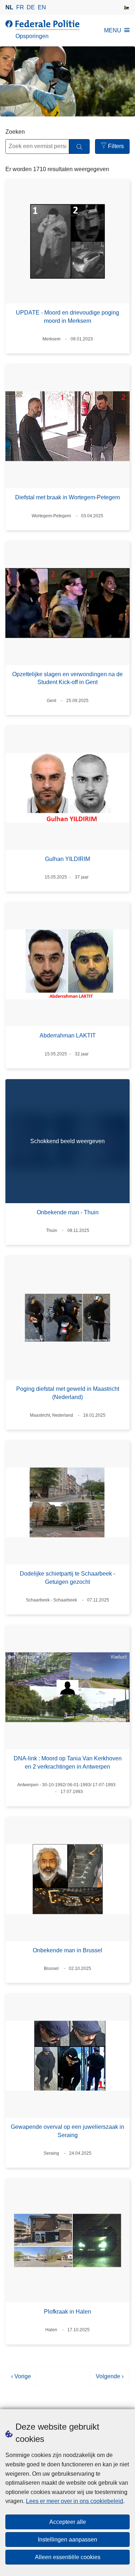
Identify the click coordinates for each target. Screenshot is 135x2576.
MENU (113, 30)
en (42, 7)
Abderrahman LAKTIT (68, 1035)
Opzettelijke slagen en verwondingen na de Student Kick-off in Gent (67, 678)
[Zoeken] (79, 146)
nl (9, 7)
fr (20, 7)
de (31, 7)
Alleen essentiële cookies (68, 2557)
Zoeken (15, 132)
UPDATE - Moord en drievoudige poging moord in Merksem (67, 317)
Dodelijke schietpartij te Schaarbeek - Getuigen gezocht (67, 1578)
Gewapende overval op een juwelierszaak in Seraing (67, 2131)
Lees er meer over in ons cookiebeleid (75, 2501)
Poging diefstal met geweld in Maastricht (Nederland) (68, 1393)
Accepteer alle (68, 2522)
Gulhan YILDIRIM (67, 859)
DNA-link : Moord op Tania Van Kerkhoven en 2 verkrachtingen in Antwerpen (68, 1762)
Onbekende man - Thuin (68, 1212)
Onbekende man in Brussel (67, 1950)
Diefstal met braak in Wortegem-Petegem (67, 497)
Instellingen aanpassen (67, 2540)
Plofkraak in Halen (67, 2312)
